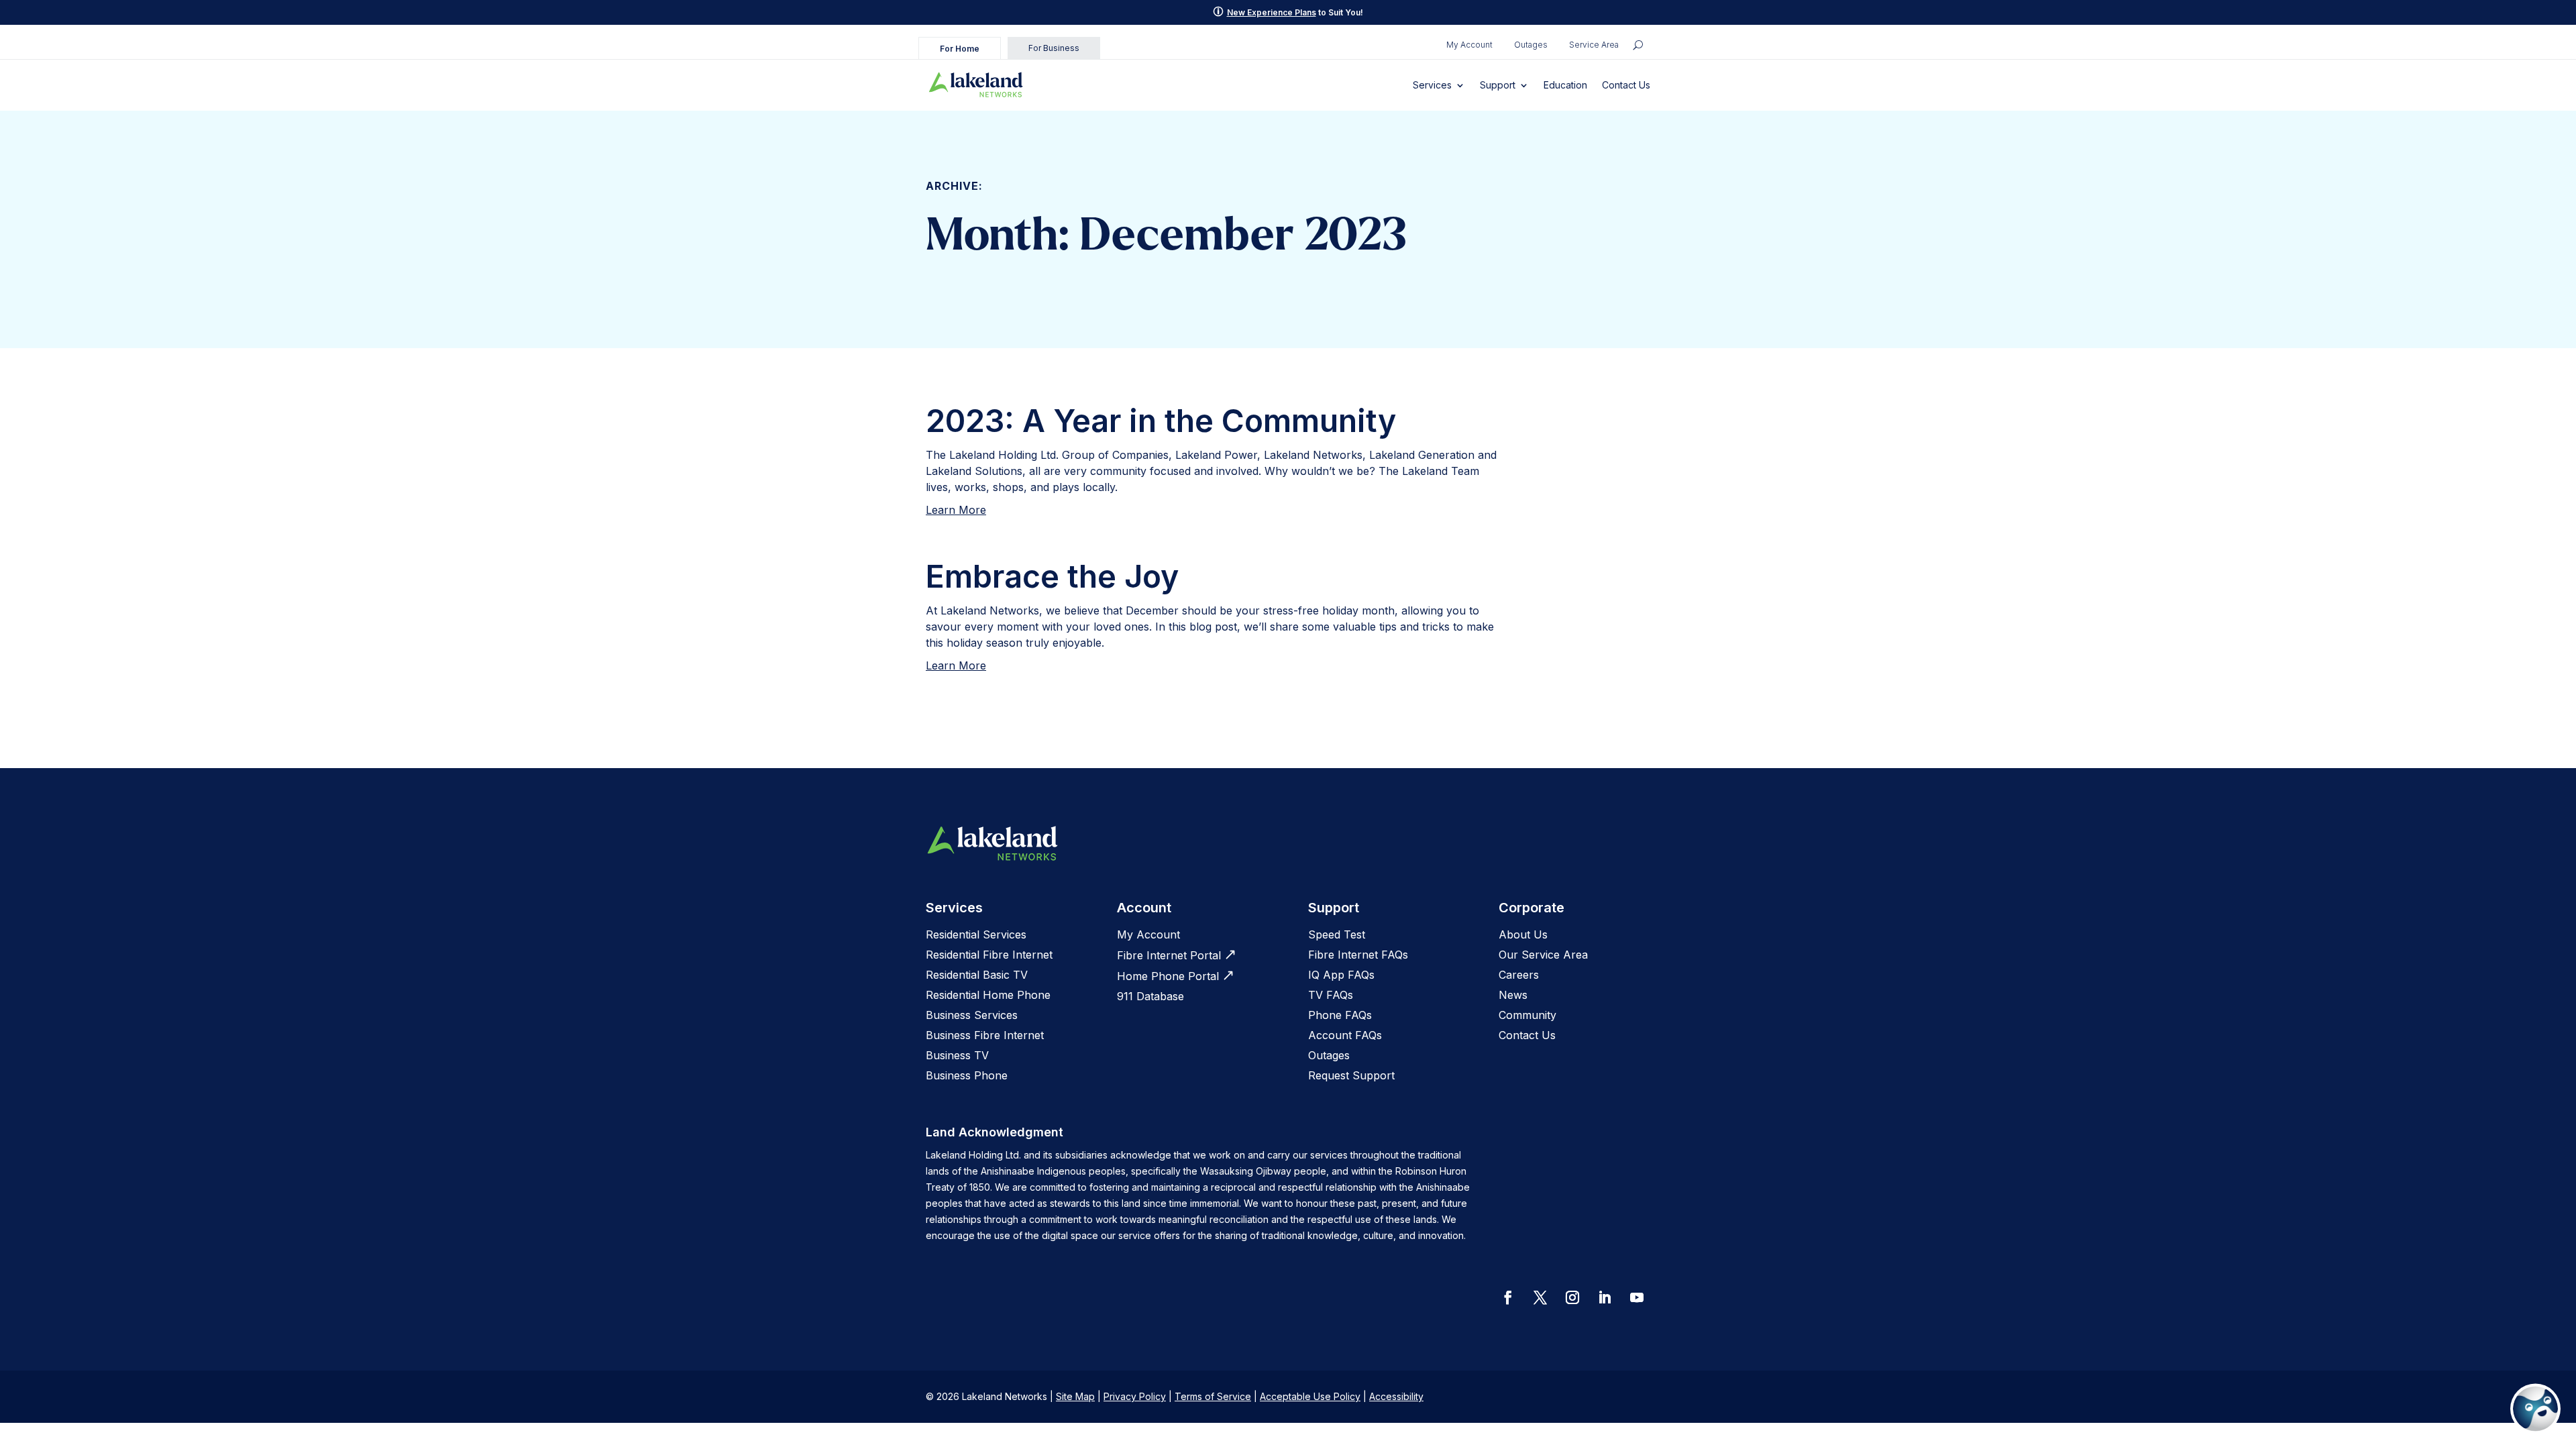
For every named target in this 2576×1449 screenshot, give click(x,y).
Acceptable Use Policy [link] (1310, 1396)
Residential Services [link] (976, 934)
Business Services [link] (972, 1015)
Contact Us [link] (1626, 85)
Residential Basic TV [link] (977, 975)
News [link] (1513, 995)
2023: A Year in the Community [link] (1161, 421)
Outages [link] (1531, 45)
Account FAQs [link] (1345, 1035)
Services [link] (1432, 85)
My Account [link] (1469, 45)
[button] (1508, 1297)
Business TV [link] (957, 1055)
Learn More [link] (956, 510)
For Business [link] (1054, 48)
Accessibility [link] (1396, 1396)
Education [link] (1565, 85)
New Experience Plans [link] (1272, 12)
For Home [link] (960, 49)
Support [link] (1498, 85)
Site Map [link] (1075, 1396)
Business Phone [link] (967, 1075)
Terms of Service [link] (1213, 1396)
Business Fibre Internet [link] (985, 1035)
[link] (976, 85)
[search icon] (1638, 45)
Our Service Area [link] (1543, 955)
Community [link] (1527, 1015)
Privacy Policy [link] (1135, 1396)
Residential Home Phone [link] (988, 995)
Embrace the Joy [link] (1052, 576)
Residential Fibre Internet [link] (989, 955)
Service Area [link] (1594, 45)
